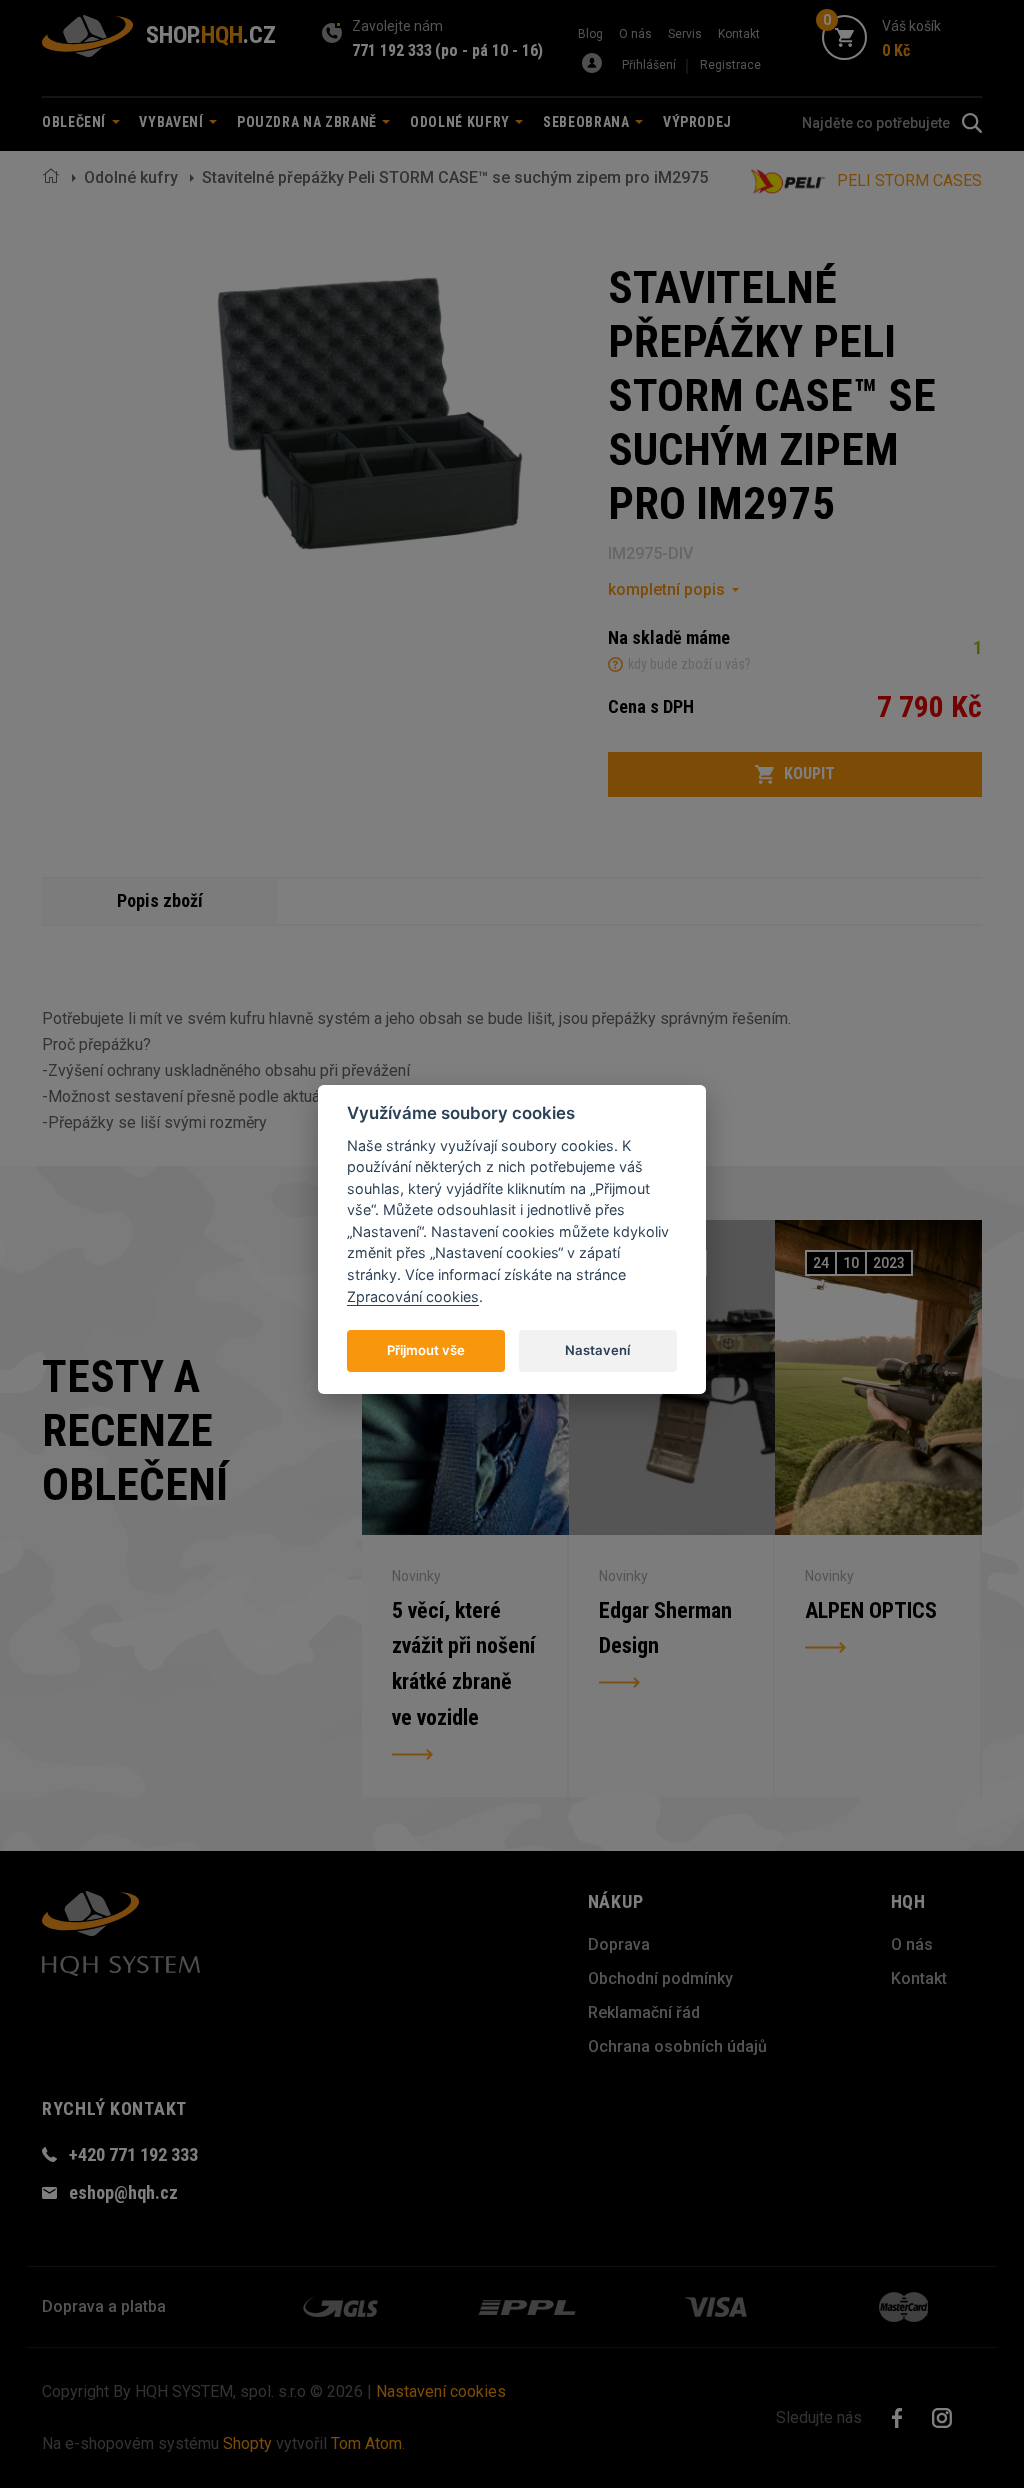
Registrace (730, 65)
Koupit (809, 773)
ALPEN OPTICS (871, 1610)
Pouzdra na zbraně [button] (309, 122)
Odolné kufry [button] (461, 122)
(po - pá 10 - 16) (489, 50)
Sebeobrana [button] (588, 122)
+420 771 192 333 (133, 2154)
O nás (635, 34)
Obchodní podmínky (660, 1978)
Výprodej (697, 122)
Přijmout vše (426, 1350)
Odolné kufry (131, 177)
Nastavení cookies (441, 2391)
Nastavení (597, 1350)
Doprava (619, 1944)
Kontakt (739, 34)
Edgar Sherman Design (665, 1628)
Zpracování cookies (413, 1296)
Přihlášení (649, 65)
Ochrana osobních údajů (677, 2046)
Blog (590, 34)
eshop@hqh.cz (123, 2192)
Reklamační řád (644, 2012)
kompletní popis (666, 589)
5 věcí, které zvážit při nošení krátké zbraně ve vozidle (463, 1664)
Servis (685, 34)
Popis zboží (160, 900)
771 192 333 (392, 50)
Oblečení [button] (76, 122)
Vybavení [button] (173, 122)
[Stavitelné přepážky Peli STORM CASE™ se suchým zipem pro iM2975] (370, 413)
